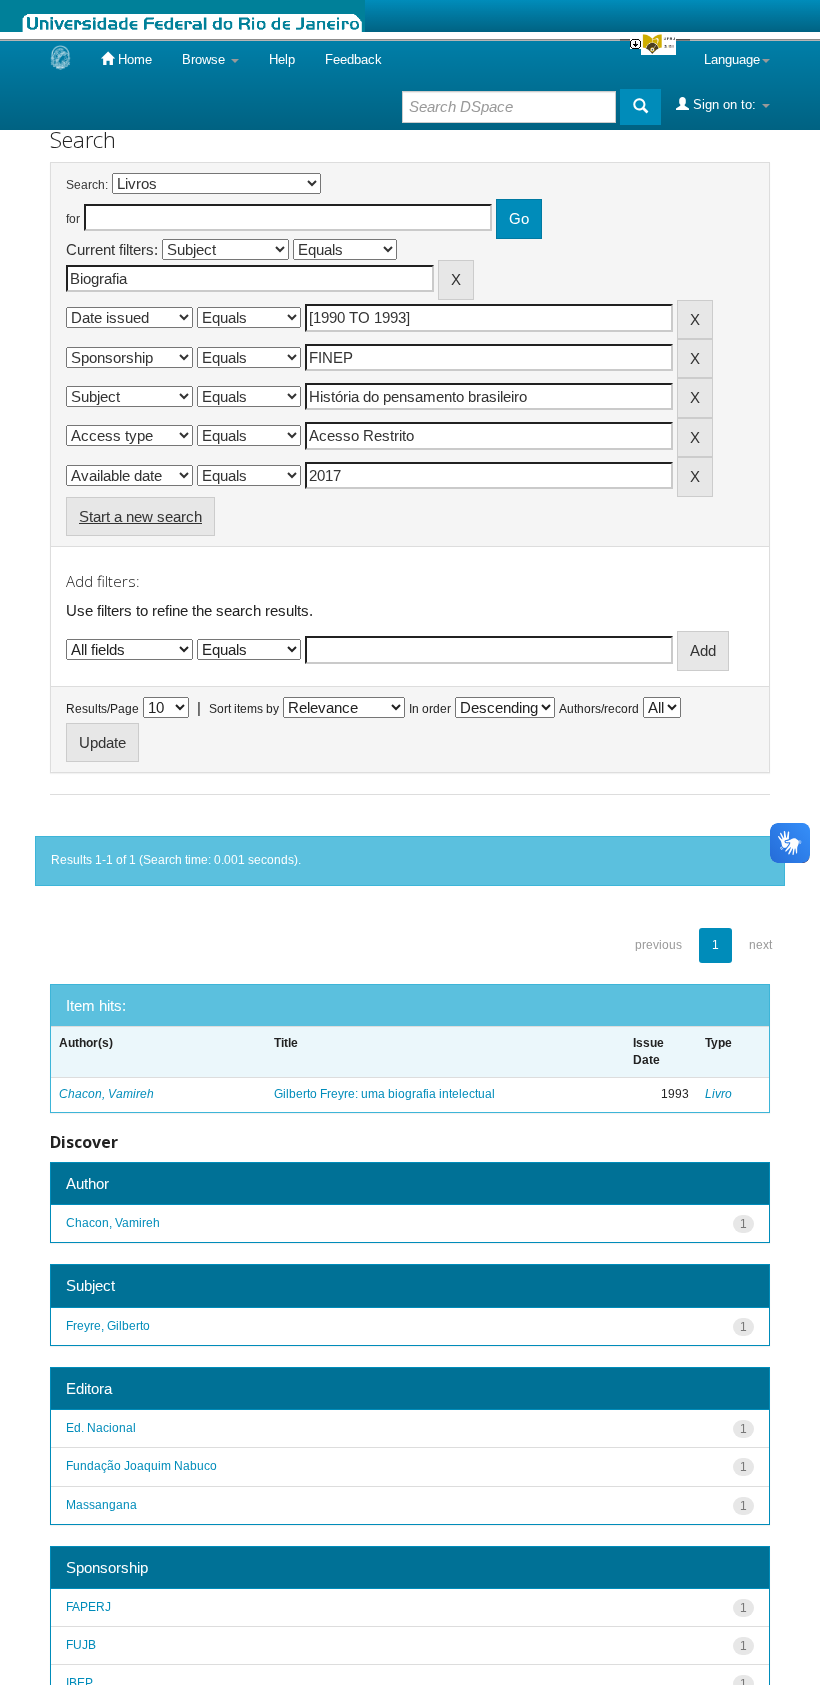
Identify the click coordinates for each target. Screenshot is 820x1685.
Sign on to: (724, 104)
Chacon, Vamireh (106, 1094)
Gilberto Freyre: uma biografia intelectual (384, 1094)
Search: (87, 185)
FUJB (81, 1645)
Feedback (353, 59)
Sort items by (244, 709)
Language (732, 59)
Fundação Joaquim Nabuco (141, 1466)
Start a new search (140, 516)
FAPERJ (88, 1607)
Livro (718, 1094)
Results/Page (102, 709)
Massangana (101, 1505)
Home (133, 59)
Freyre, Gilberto (108, 1326)
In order (430, 709)
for (73, 219)
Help (282, 59)
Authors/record (599, 709)
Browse (205, 59)
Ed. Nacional (101, 1428)
